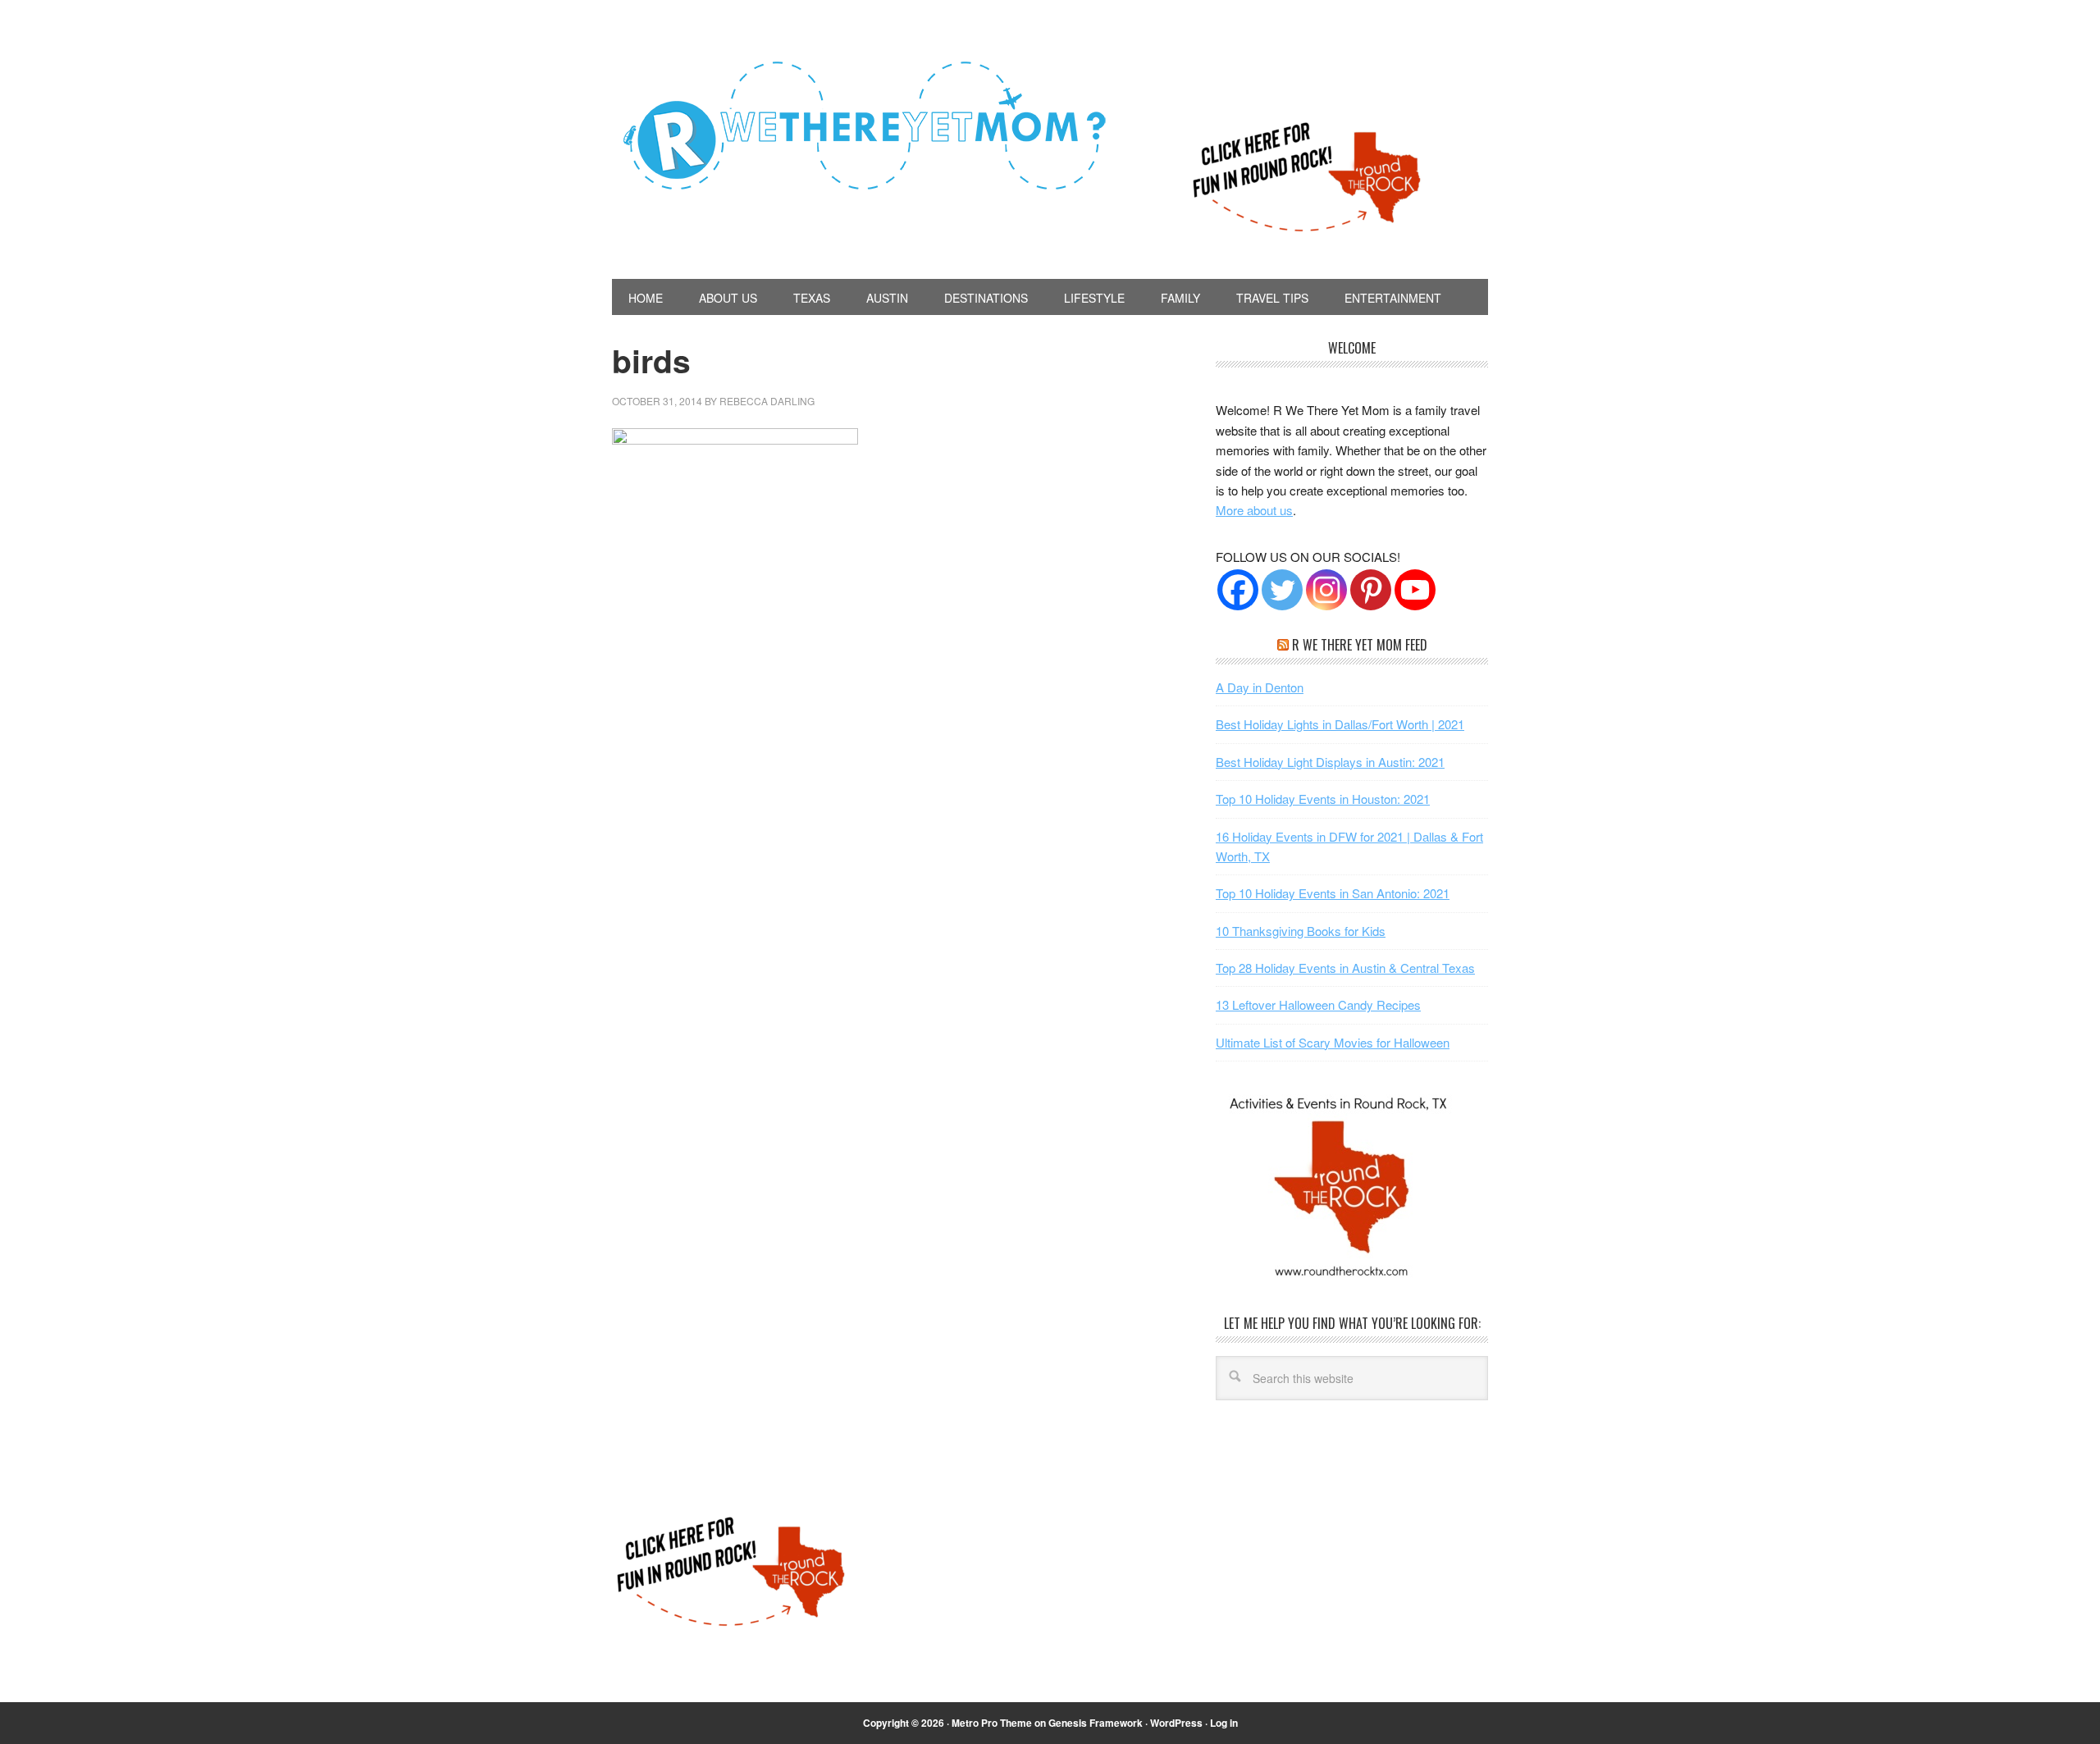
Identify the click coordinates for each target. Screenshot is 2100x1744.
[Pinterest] (1371, 590)
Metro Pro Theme (992, 1723)
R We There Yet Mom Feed (1360, 645)
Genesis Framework (1096, 1723)
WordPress (1176, 1723)
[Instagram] (1326, 590)
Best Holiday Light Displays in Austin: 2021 (1330, 762)
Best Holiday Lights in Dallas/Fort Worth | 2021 (1340, 724)
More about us (1254, 510)
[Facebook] (1238, 590)
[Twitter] (1282, 590)
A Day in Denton (1260, 687)
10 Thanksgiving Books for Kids (1301, 931)
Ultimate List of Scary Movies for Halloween (1333, 1042)
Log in (1224, 1723)
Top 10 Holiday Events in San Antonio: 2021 (1333, 893)
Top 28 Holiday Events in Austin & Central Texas (1345, 968)
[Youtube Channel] (1415, 590)
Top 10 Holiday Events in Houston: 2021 (1323, 799)
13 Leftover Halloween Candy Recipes (1318, 1004)
